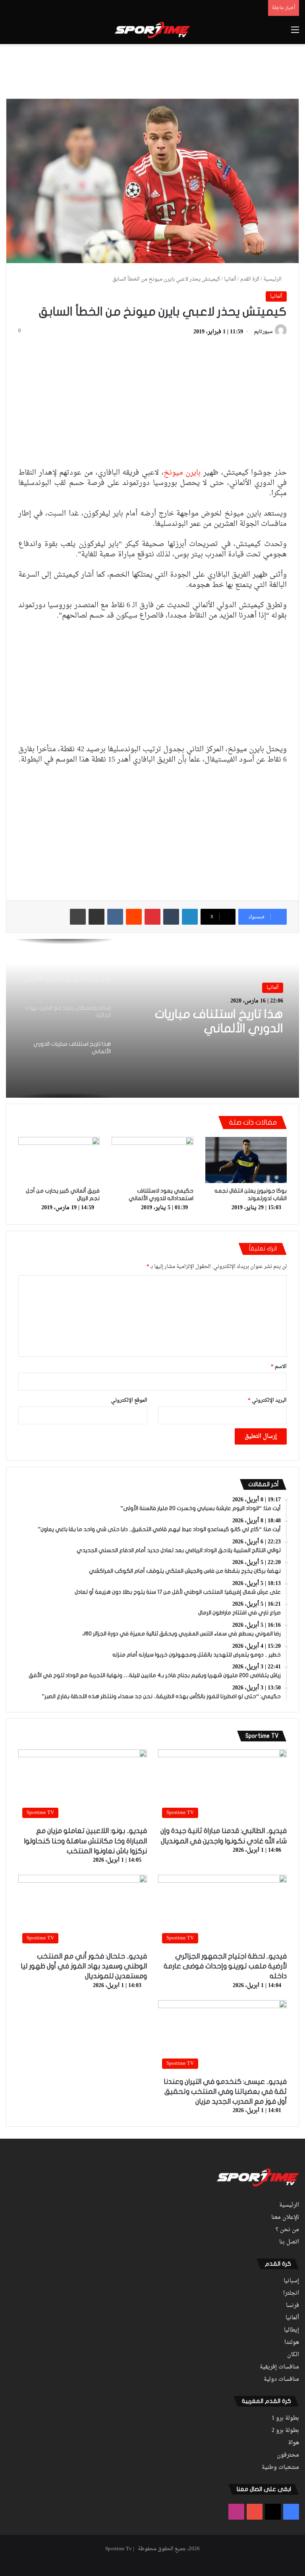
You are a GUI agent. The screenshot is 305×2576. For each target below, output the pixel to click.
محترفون (288, 2455)
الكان (293, 2355)
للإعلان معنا (285, 2218)
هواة (294, 2443)
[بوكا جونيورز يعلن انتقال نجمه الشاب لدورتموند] (246, 1160)
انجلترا (291, 2293)
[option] (152, 1018)
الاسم (279, 1367)
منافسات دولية (281, 2380)
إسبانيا (291, 2281)
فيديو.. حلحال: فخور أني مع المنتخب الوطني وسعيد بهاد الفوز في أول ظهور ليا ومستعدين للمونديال (84, 1966)
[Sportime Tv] (152, 30)
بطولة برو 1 (285, 2418)
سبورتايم (263, 332)
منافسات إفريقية (279, 2367)
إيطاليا (291, 2330)
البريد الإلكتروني (267, 1400)
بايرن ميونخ (182, 473)
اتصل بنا (289, 2242)
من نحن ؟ (287, 2230)
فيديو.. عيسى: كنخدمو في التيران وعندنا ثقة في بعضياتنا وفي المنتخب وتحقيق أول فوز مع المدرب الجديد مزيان (225, 2092)
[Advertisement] (152, 70)
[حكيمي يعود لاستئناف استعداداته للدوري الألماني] (152, 1160)
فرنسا (292, 2306)
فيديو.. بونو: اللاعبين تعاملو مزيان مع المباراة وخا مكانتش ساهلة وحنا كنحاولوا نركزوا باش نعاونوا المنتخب (85, 1841)
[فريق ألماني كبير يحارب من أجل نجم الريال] (59, 1160)
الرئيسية (273, 279)
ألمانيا (230, 279)
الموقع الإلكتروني (129, 1400)
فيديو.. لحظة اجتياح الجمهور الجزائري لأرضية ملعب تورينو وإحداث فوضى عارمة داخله (225, 1966)
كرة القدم (250, 279)
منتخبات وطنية (280, 2468)
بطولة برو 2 (285, 2431)
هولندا (292, 2343)
